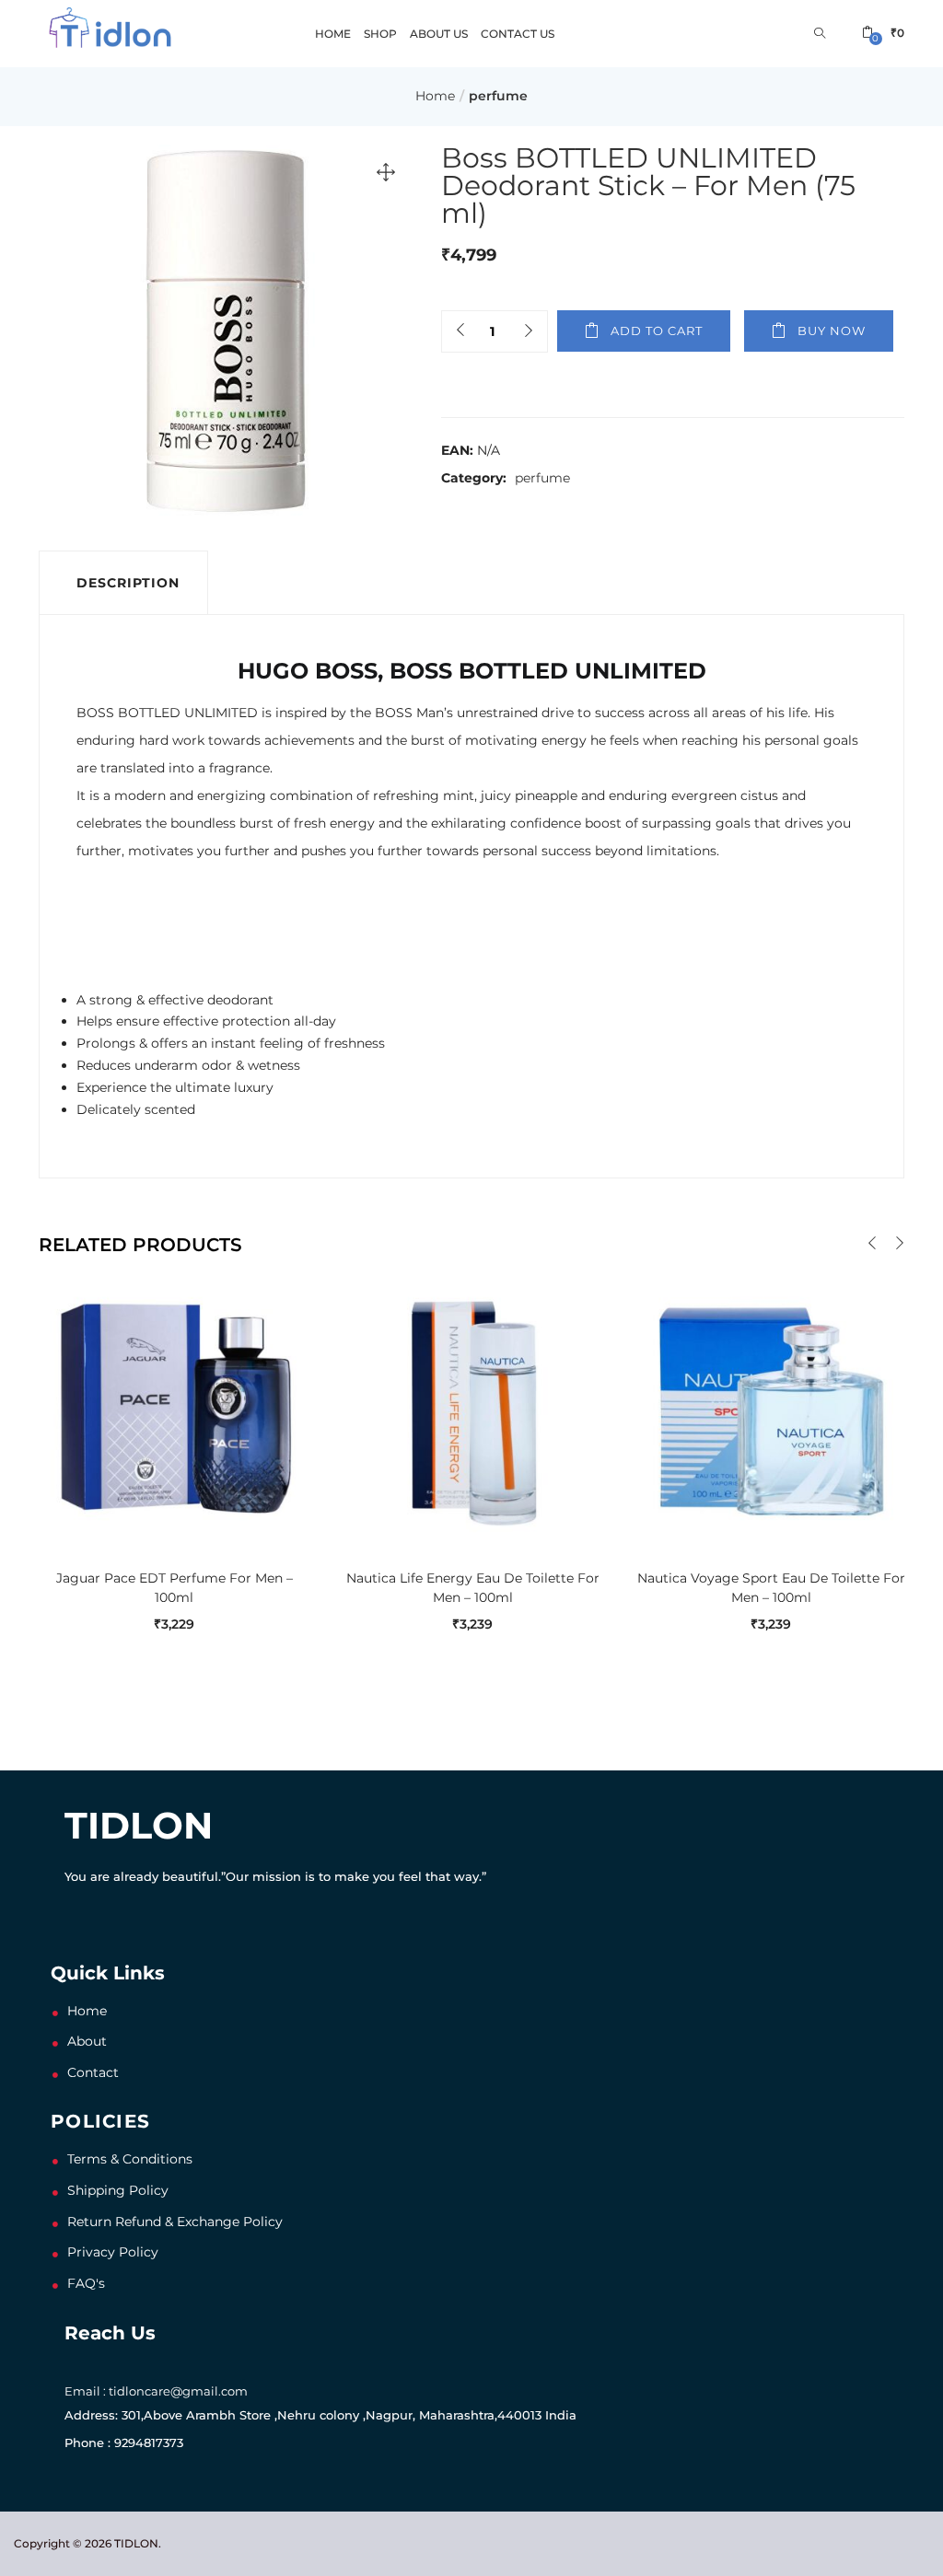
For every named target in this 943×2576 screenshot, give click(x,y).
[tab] (123, 583)
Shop (380, 34)
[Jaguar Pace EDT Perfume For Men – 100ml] (174, 1408)
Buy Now (832, 331)
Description (128, 583)
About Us (439, 34)
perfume (498, 96)
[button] (883, 33)
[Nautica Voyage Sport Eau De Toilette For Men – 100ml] (771, 1408)
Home (333, 34)
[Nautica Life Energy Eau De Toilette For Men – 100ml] (472, 1408)
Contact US (518, 34)
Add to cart (657, 331)
